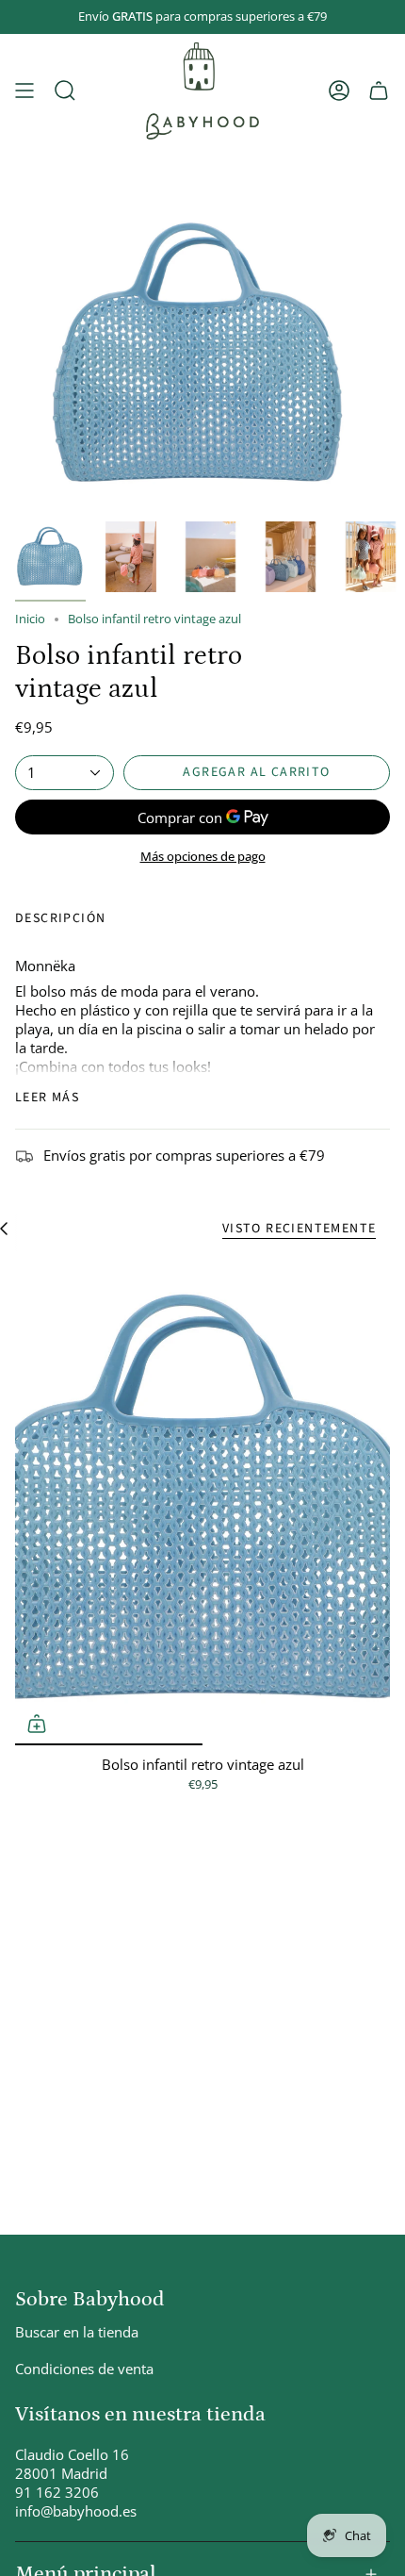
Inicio (30, 619)
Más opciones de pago (203, 856)
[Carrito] (379, 91)
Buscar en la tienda (77, 2332)
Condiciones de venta (84, 2369)
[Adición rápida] (37, 1724)
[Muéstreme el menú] (24, 91)
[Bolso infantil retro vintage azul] (202, 1502)
